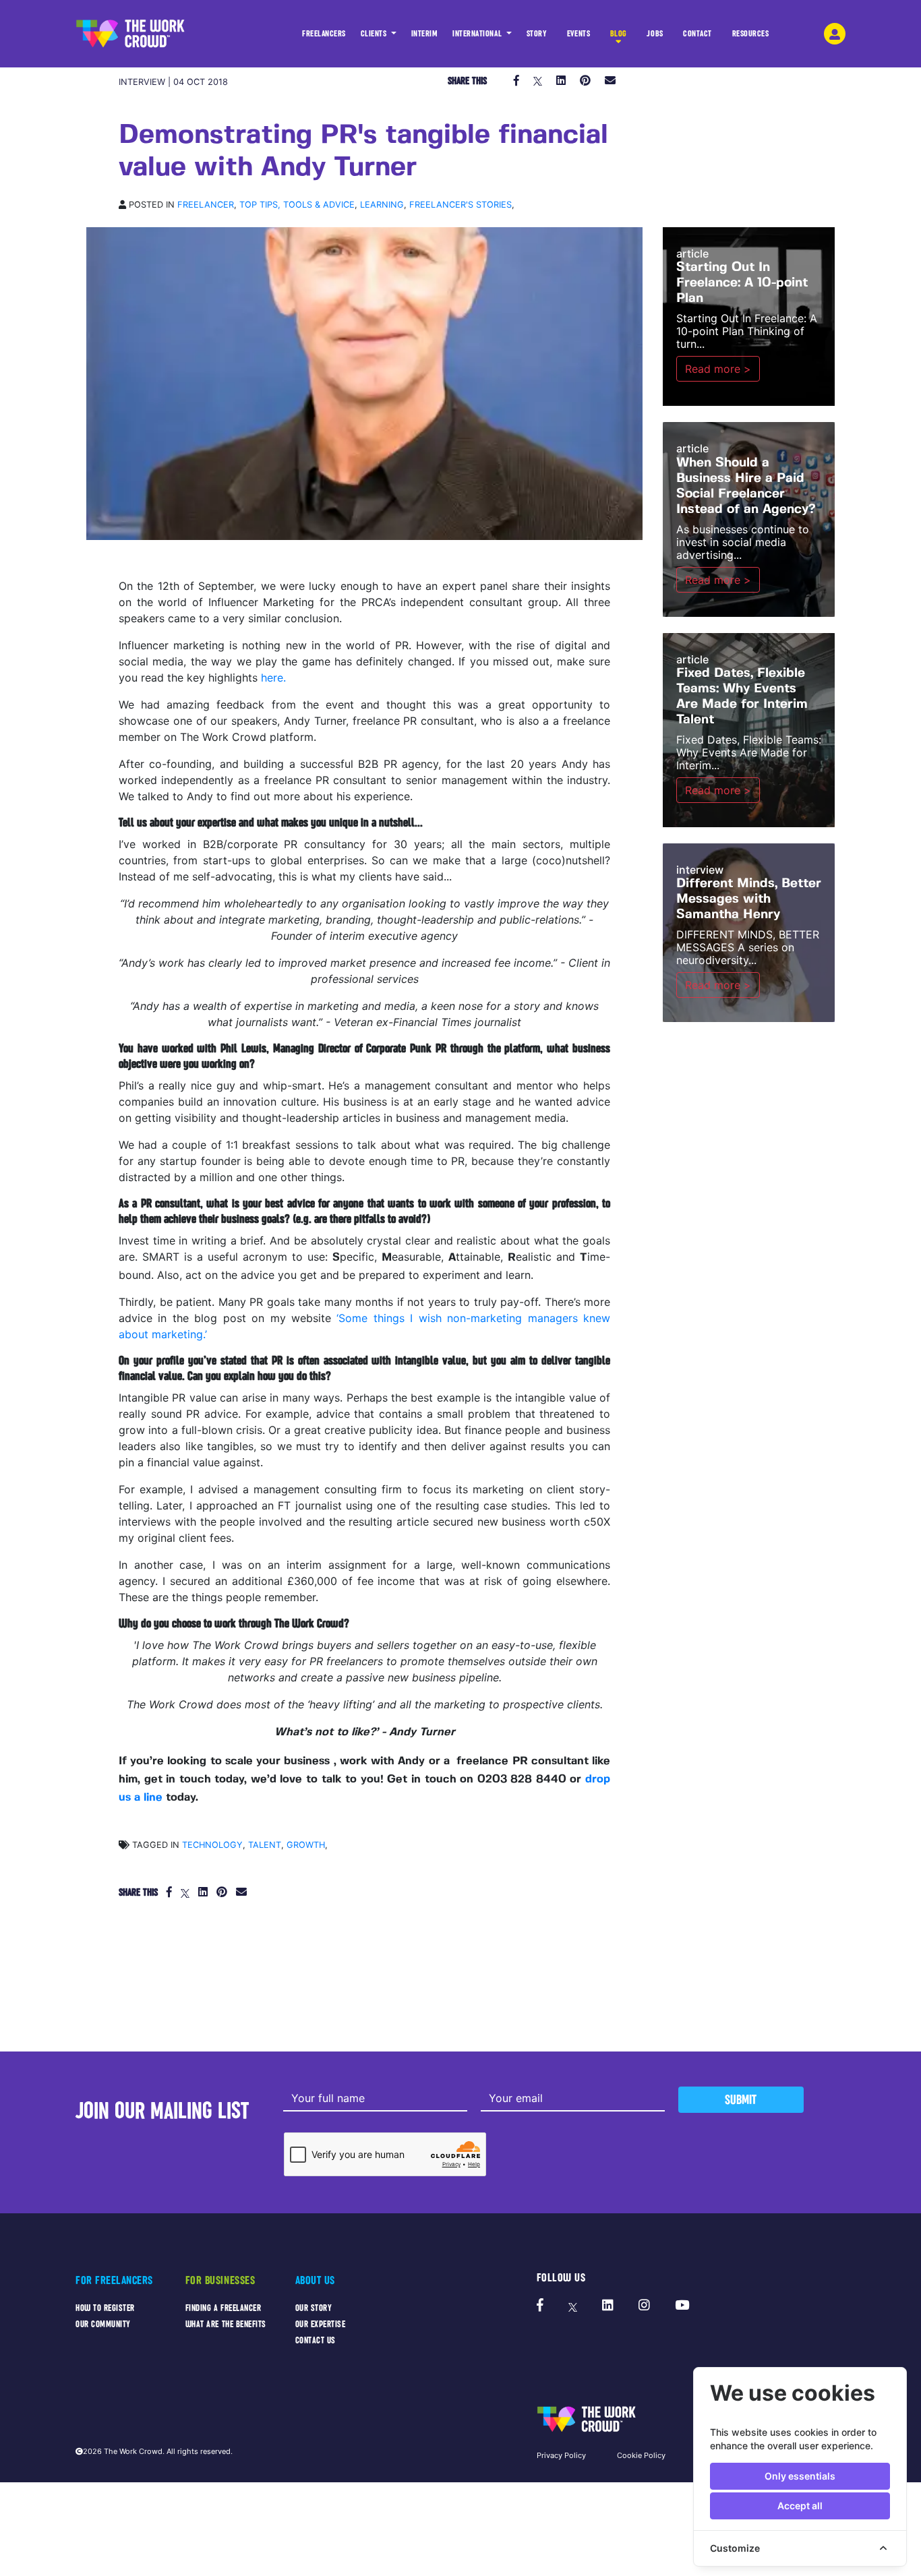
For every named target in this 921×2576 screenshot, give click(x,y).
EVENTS (578, 34)
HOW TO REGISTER (105, 2308)
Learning (382, 205)
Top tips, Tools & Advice (297, 205)
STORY (537, 34)
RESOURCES (751, 34)
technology (212, 1845)
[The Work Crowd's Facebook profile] (540, 2306)
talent (265, 1845)
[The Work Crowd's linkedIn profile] (608, 2306)
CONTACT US (316, 2340)
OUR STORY (314, 2308)
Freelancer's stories (460, 205)
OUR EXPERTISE (321, 2324)
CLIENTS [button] (375, 34)
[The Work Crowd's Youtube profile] (682, 2306)
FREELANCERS (324, 34)
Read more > (718, 369)
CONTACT (697, 34)
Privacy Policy (561, 2455)
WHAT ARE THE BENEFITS (226, 2324)
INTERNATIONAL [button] (478, 34)
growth (306, 1845)
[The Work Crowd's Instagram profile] (644, 2306)
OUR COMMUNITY (103, 2324)
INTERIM (425, 34)
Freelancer (206, 205)
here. (273, 678)
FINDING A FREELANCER (224, 2308)
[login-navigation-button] (835, 34)
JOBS (655, 34)
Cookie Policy (641, 2455)
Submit (741, 2100)
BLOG (619, 34)
